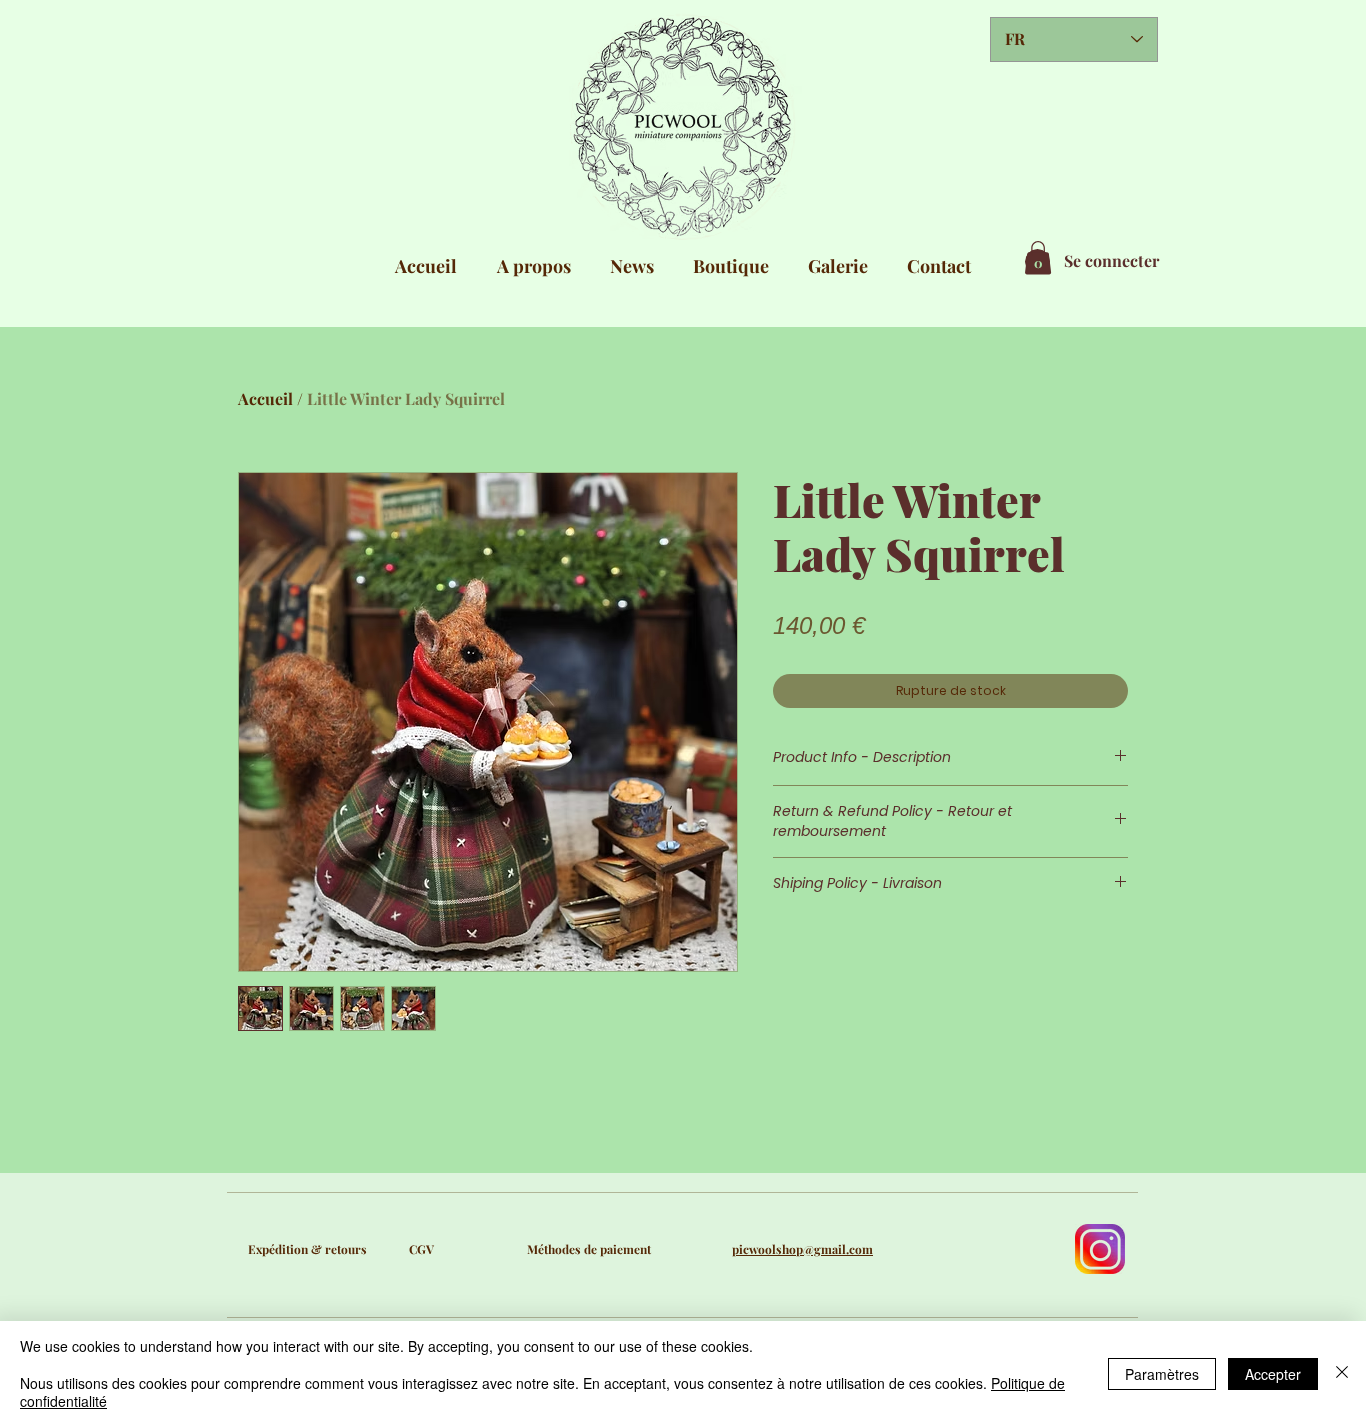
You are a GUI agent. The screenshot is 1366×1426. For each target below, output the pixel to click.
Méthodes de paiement (589, 1249)
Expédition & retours (307, 1249)
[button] (1038, 257)
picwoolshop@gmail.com (802, 1249)
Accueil (265, 398)
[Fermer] (1342, 1373)
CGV (421, 1249)
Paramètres (1162, 1374)
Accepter (1273, 1374)
